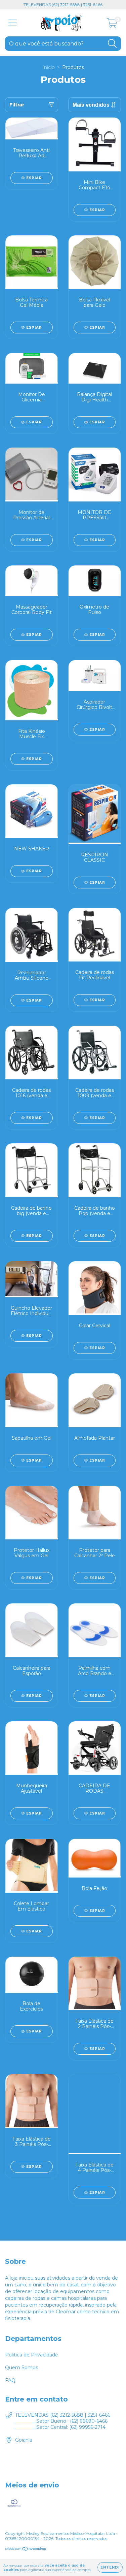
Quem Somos (22, 2368)
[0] (112, 25)
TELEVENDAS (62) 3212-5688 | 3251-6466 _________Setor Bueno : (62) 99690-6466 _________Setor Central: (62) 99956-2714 (63, 2421)
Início (49, 67)
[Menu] (13, 23)
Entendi (110, 2567)
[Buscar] (112, 44)
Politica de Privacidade (32, 2355)
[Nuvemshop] (26, 2550)
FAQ (10, 2380)
